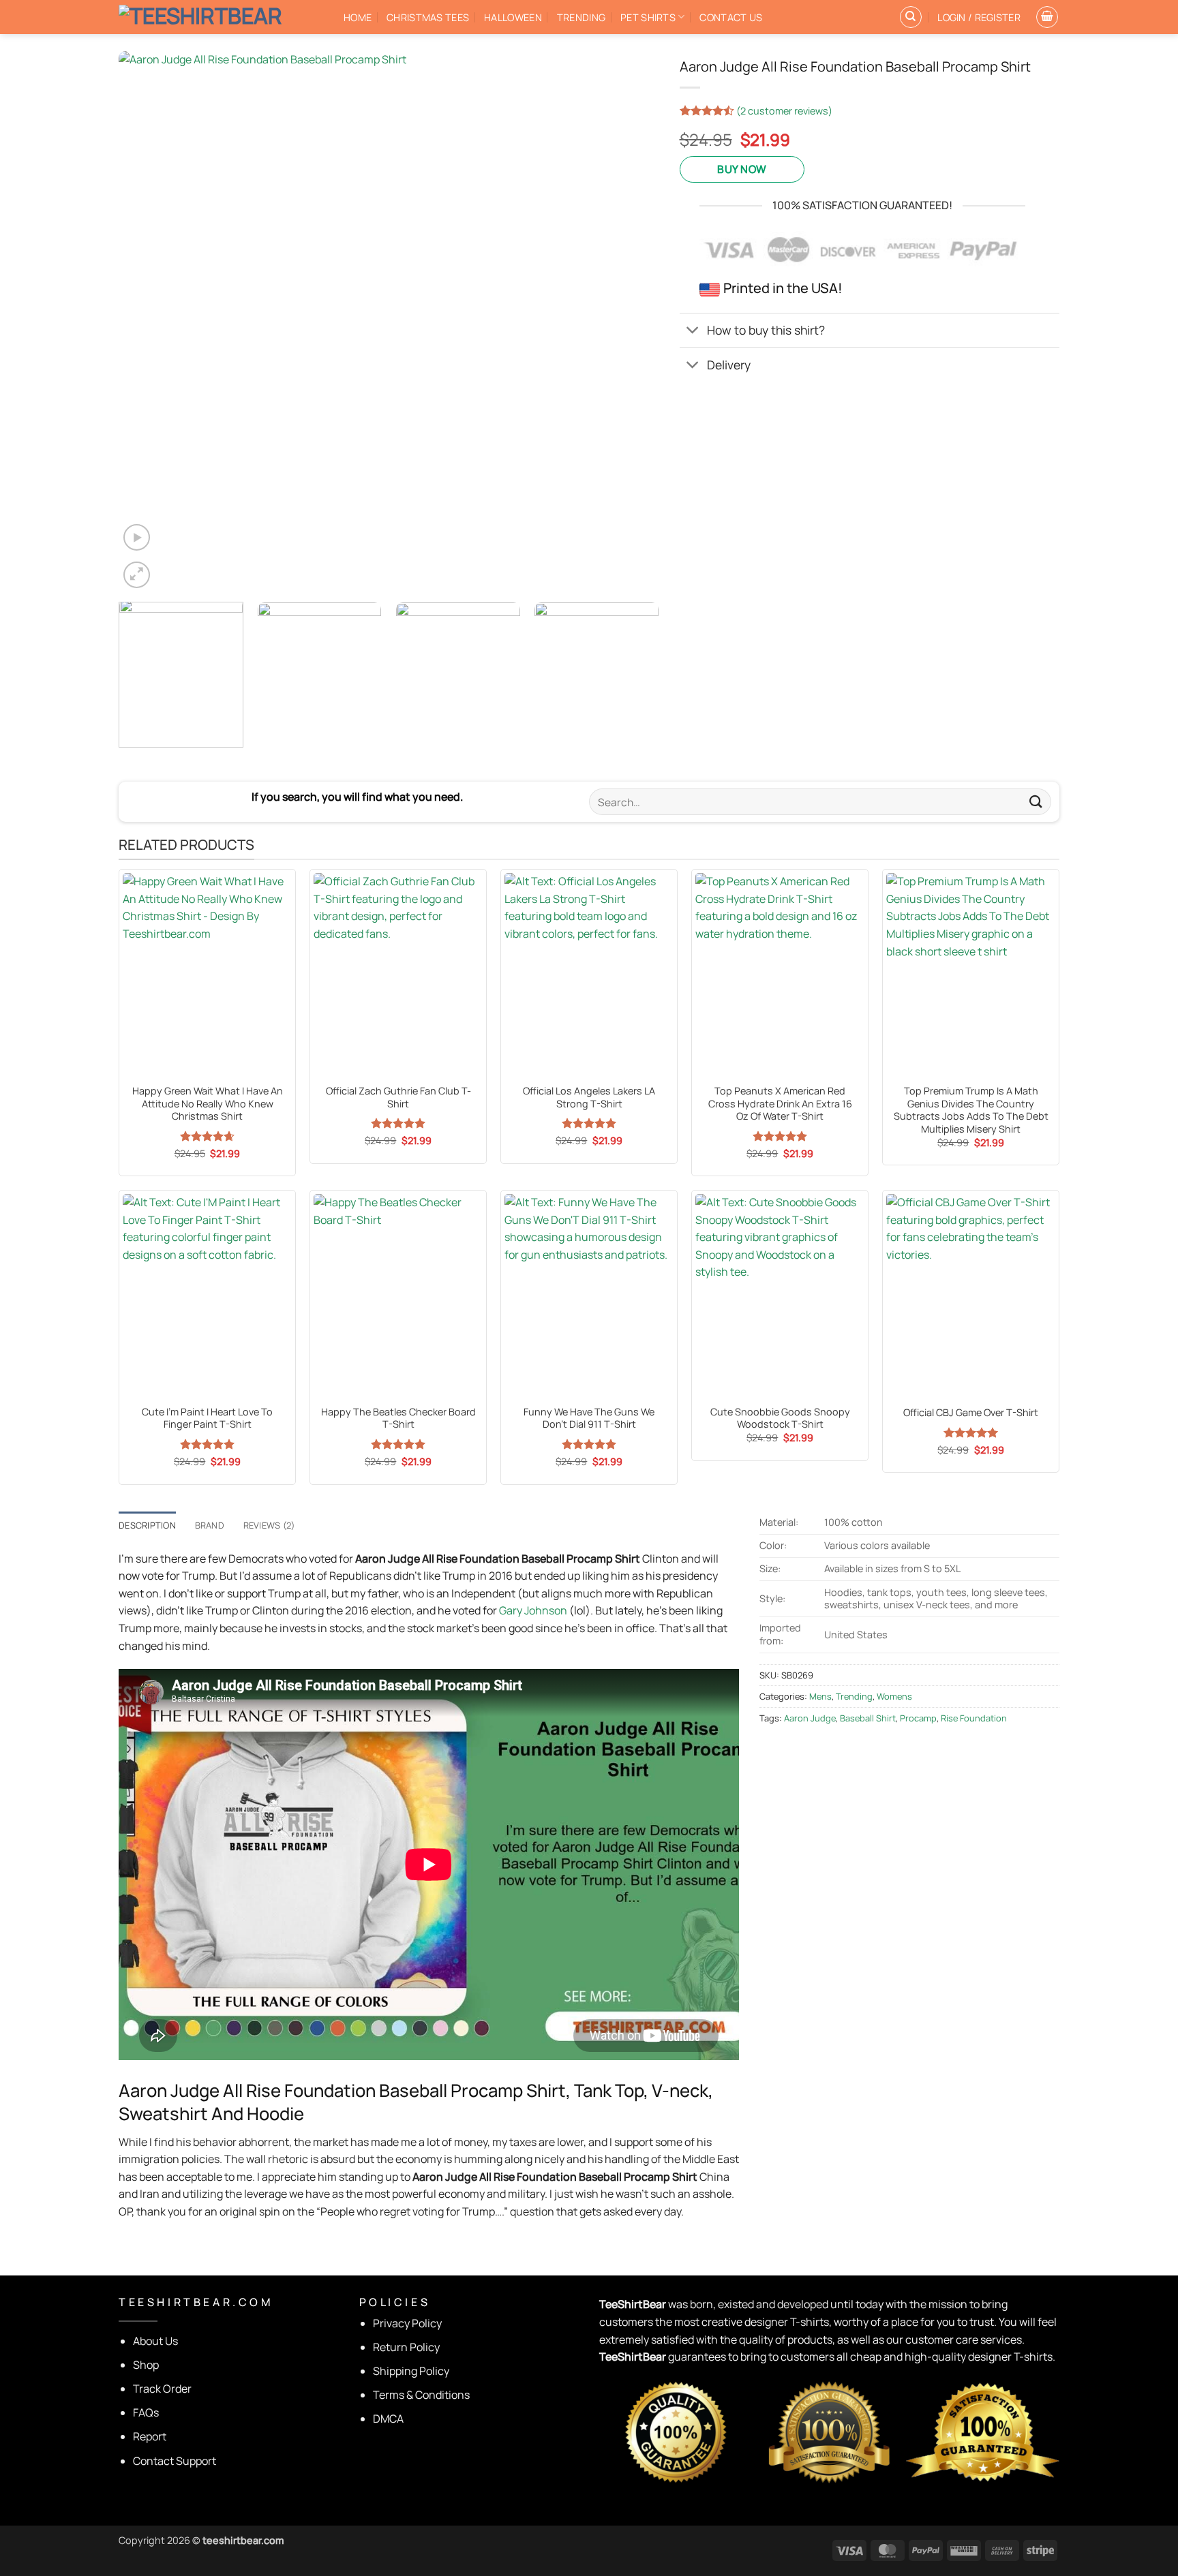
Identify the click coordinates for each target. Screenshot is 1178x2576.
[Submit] (1036, 802)
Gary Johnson (533, 1610)
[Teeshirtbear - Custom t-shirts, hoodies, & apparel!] (221, 17)
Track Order (162, 2389)
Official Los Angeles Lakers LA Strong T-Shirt (589, 1098)
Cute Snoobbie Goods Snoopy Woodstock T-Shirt (780, 1419)
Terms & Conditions (421, 2395)
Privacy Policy (407, 2323)
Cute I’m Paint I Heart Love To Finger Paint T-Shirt (207, 1419)
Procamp (918, 1718)
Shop (146, 2365)
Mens (820, 1696)
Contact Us (731, 17)
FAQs (146, 2412)
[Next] (631, 321)
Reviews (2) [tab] (269, 1525)
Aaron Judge (810, 1718)
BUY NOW (742, 169)
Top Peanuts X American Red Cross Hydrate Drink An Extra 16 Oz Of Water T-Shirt (780, 1104)
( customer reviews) (784, 111)
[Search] (911, 17)
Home (358, 17)
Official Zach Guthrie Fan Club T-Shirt (398, 1098)
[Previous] (147, 321)
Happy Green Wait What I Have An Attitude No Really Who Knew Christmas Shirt (208, 1104)
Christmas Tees (428, 17)
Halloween (513, 17)
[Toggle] (693, 332)
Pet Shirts (648, 17)
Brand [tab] (210, 1525)
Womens (894, 1696)
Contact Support (175, 2461)
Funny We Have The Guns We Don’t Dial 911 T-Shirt (589, 1419)
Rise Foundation (974, 1718)
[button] (979, 17)
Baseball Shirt (868, 1718)
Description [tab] (147, 1525)
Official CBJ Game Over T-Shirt (971, 1413)
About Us (155, 2341)
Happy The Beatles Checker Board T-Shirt (398, 1419)
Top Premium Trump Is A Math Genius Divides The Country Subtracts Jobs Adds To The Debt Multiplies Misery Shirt (971, 1110)
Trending (581, 17)
